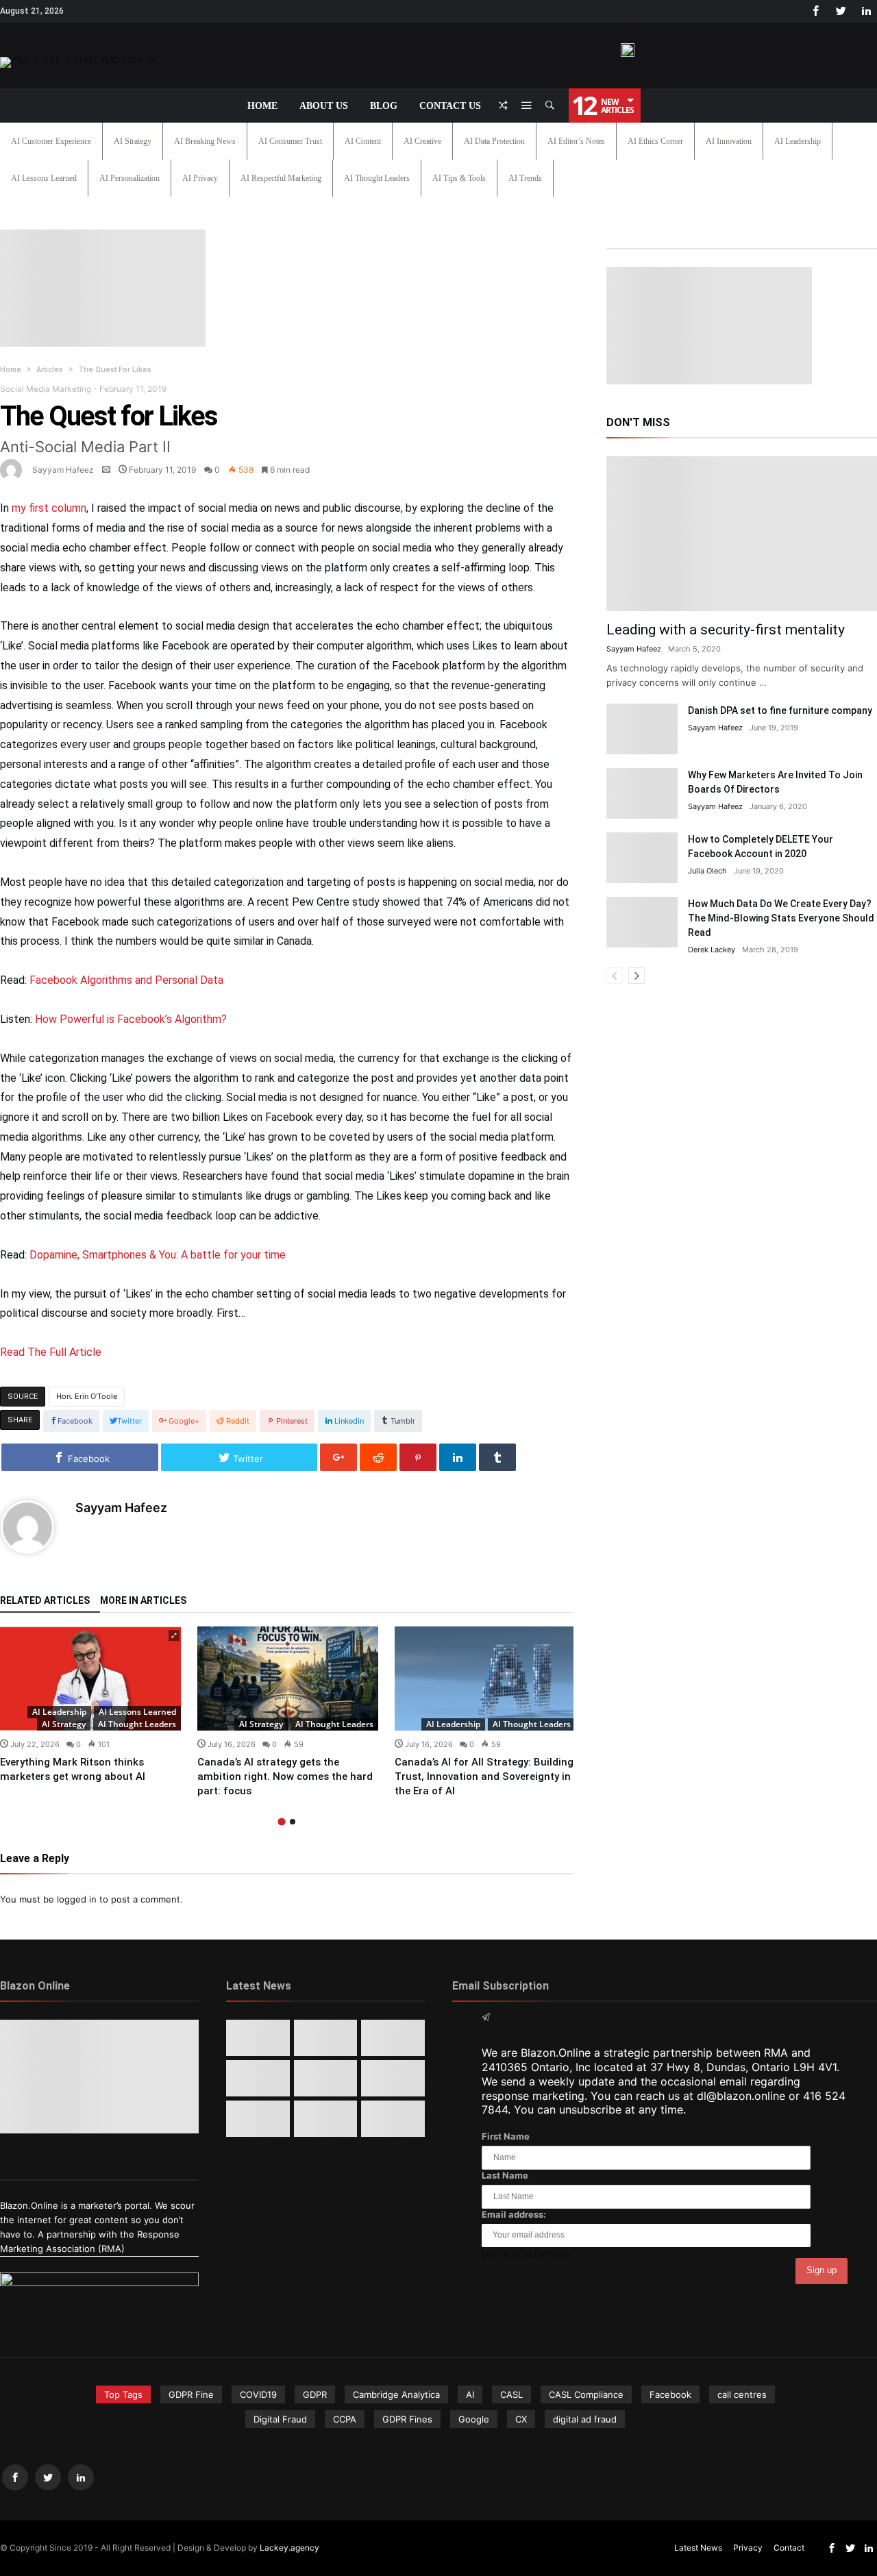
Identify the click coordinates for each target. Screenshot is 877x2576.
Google (474, 2419)
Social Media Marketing (46, 389)
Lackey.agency (289, 2548)
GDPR (315, 2394)
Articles (50, 370)
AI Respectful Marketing (281, 178)
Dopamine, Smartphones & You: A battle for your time (158, 1255)
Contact (789, 2548)
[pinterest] (418, 1457)
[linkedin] (458, 1457)
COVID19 (258, 2394)
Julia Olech (707, 871)
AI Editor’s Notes (576, 141)
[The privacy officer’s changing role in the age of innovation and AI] (393, 2119)
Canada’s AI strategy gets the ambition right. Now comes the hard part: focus (285, 1776)
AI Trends (525, 178)
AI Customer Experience (51, 141)
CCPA (345, 2419)
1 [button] (281, 1821)
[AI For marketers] (77, 57)
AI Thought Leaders (377, 178)
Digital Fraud (280, 2419)
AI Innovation (729, 141)
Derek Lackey (712, 950)
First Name (506, 2136)
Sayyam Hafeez (63, 470)
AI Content (363, 141)
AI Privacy (200, 178)
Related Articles (45, 1601)
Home (11, 370)
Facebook (670, 2394)
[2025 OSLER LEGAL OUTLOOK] (393, 2078)
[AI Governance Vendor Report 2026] (326, 2078)
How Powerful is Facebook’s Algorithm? (131, 1019)
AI (470, 2394)
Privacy (748, 2548)
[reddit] (378, 1457)
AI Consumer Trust (290, 141)
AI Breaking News (205, 141)
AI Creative (422, 141)
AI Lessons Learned (44, 178)
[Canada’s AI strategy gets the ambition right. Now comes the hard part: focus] (288, 1679)
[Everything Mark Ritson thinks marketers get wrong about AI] (90, 1679)
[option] (90, 1705)
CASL (511, 2394)
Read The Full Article (51, 1352)
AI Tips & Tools (459, 178)
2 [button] (293, 1822)
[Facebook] (815, 11)
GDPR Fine (191, 2394)
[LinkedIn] (866, 11)
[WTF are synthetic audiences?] (258, 2119)
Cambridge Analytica (396, 2394)
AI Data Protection (494, 141)
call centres (742, 2394)
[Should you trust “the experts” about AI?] (326, 2119)
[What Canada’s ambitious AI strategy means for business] (258, 2078)
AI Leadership (798, 141)
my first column (49, 508)
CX (521, 2419)
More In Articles (143, 1601)
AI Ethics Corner (655, 141)
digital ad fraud (585, 2419)
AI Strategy (133, 141)
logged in (77, 1899)
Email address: (514, 2214)
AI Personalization (129, 178)
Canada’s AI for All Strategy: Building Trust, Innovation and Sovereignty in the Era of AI (484, 1776)
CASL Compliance (586, 2394)
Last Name (505, 2175)
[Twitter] (841, 11)
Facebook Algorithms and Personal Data (126, 980)
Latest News (698, 2548)
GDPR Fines (407, 2419)
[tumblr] (497, 1457)
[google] (338, 1457)
